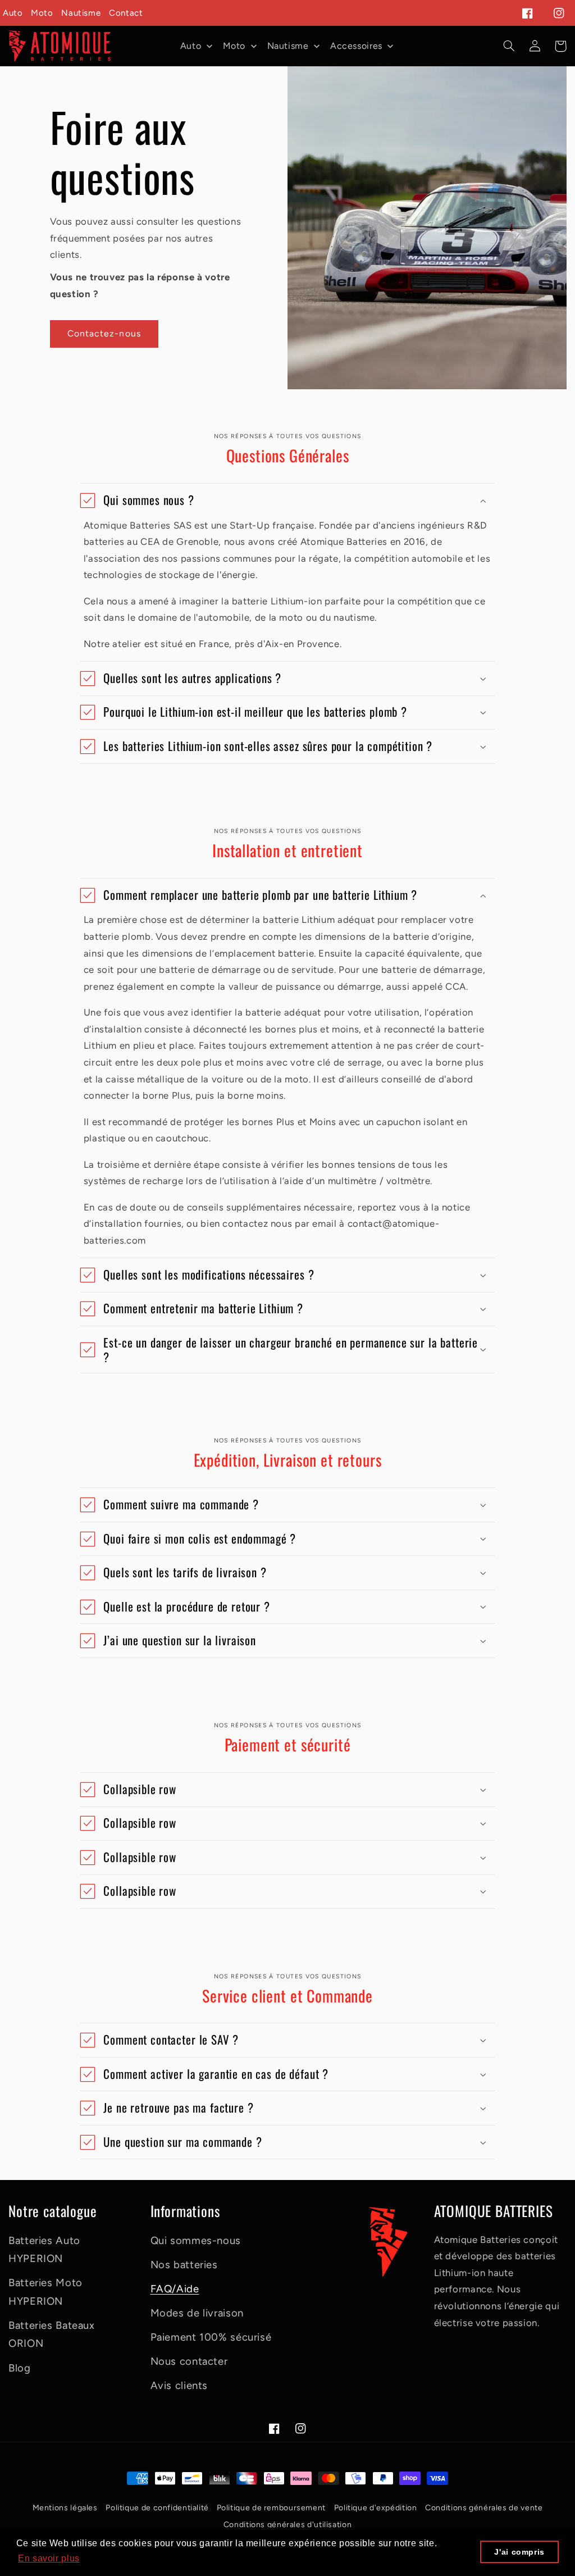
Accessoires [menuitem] (356, 46)
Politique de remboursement (271, 2508)
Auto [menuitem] (191, 46)
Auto (13, 13)
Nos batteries (184, 2265)
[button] (509, 46)
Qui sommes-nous (196, 2240)
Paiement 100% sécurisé (211, 2337)
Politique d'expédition (376, 2508)
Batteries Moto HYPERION (45, 2292)
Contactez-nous (104, 333)
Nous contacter (189, 2361)
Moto (42, 13)
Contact (126, 13)
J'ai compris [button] (519, 2552)
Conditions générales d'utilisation (287, 2525)
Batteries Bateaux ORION (52, 2334)
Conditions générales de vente (484, 2508)
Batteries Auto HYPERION (44, 2250)
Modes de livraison (197, 2313)
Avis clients (179, 2385)
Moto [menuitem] (234, 46)
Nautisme (81, 13)
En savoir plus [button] (49, 2558)
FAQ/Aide (175, 2289)
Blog (20, 2368)
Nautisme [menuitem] (288, 46)
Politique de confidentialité (158, 2508)
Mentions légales (65, 2508)
